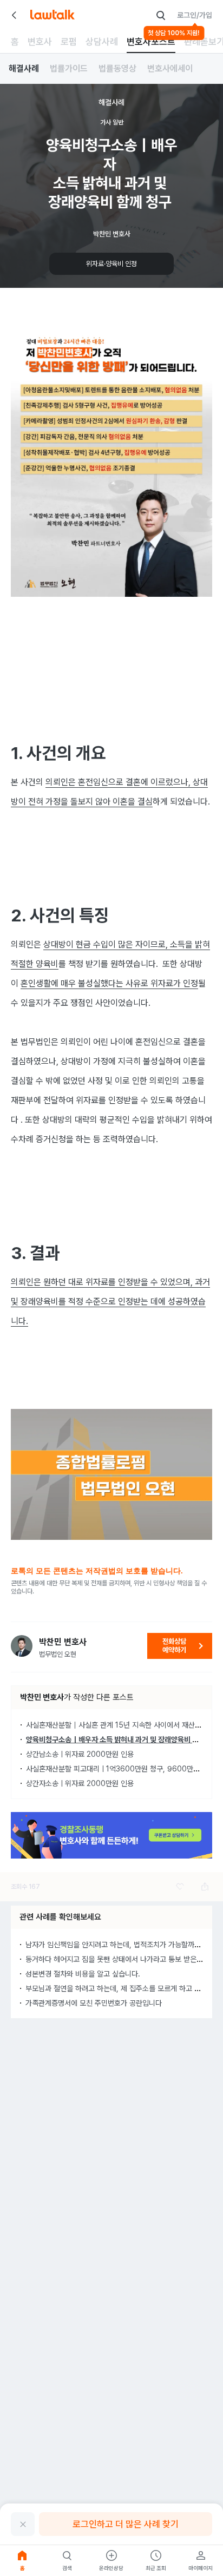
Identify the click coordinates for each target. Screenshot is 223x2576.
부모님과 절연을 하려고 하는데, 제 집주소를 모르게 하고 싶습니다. (124, 1988)
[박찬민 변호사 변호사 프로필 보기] (22, 1646)
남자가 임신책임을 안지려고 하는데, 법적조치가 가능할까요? (115, 1945)
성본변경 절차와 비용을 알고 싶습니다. (83, 1974)
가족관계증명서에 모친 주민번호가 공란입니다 (94, 2003)
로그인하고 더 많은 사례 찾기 (126, 2524)
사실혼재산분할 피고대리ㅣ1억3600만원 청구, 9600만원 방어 (120, 1769)
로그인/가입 (195, 15)
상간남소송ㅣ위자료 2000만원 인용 (80, 1754)
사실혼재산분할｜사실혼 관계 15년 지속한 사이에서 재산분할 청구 (124, 1725)
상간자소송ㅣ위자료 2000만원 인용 (80, 1783)
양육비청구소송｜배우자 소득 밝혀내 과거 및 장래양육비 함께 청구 (123, 1740)
